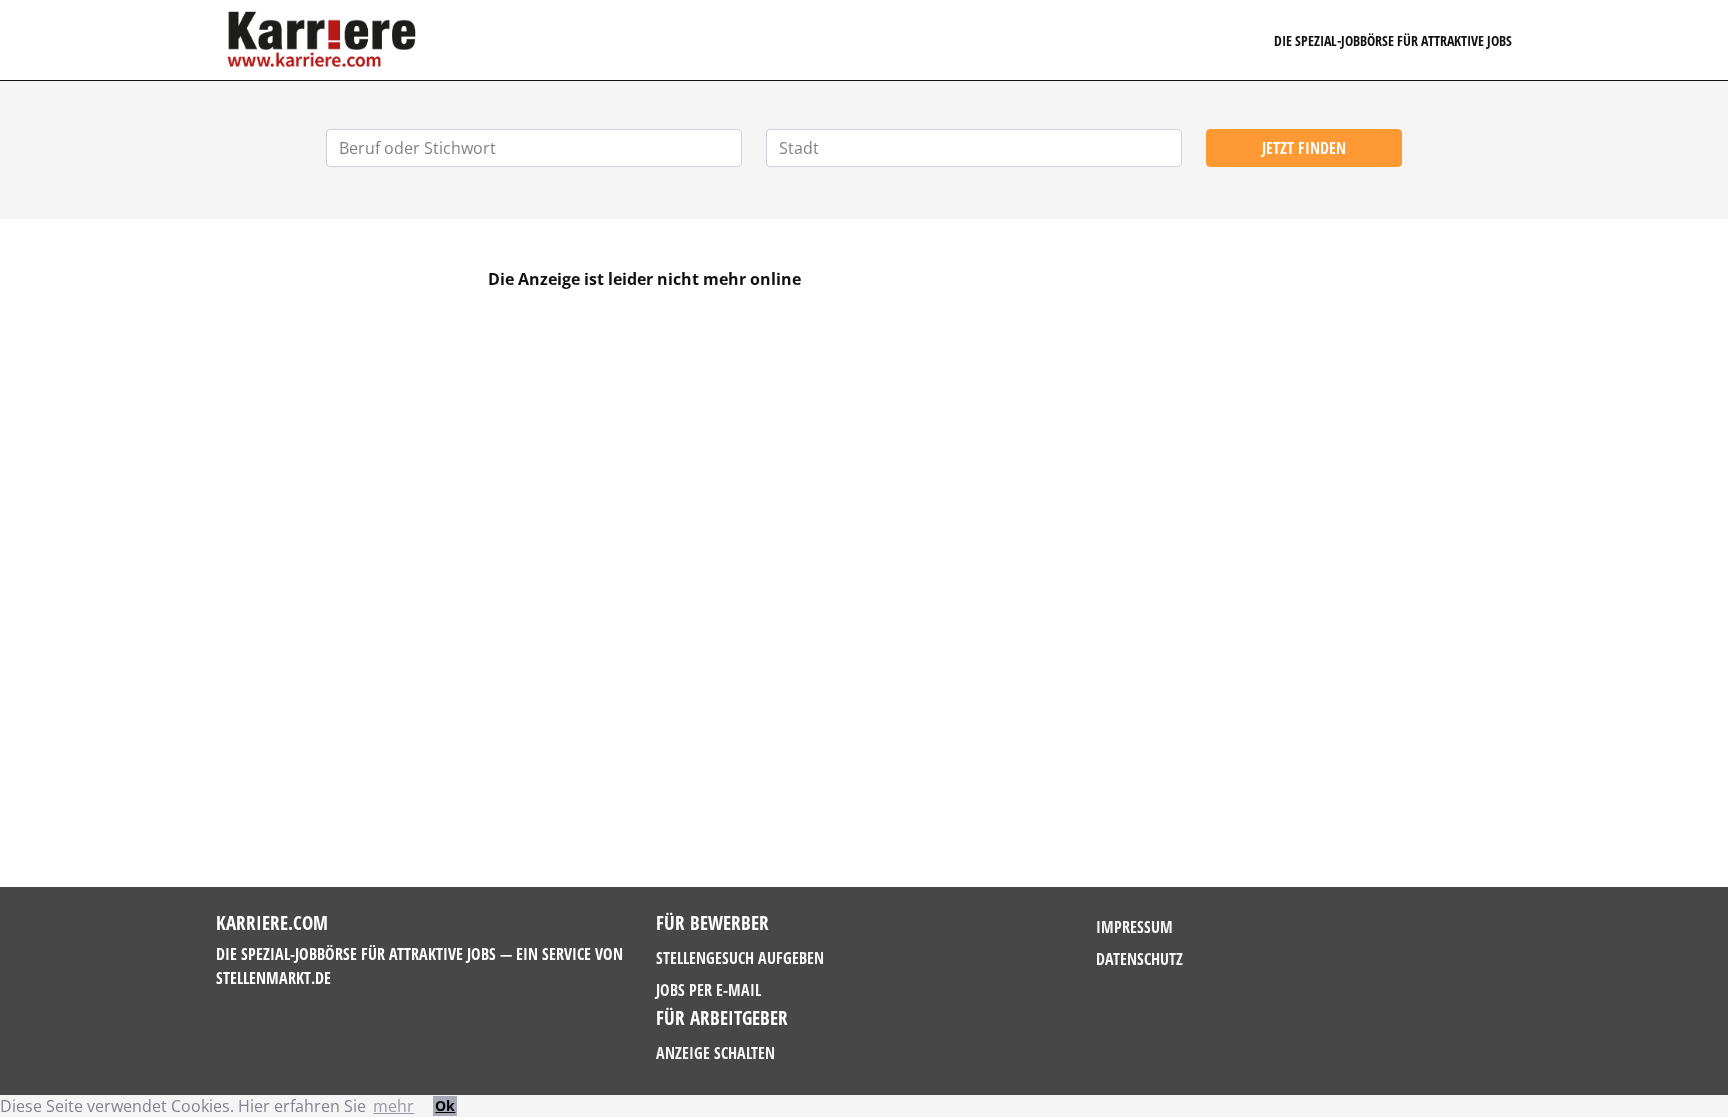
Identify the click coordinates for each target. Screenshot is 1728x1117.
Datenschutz (1139, 959)
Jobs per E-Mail (708, 990)
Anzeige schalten (715, 1053)
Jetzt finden (1304, 148)
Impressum (1134, 927)
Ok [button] (445, 1105)
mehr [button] (393, 1106)
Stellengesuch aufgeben (740, 958)
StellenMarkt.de (273, 978)
